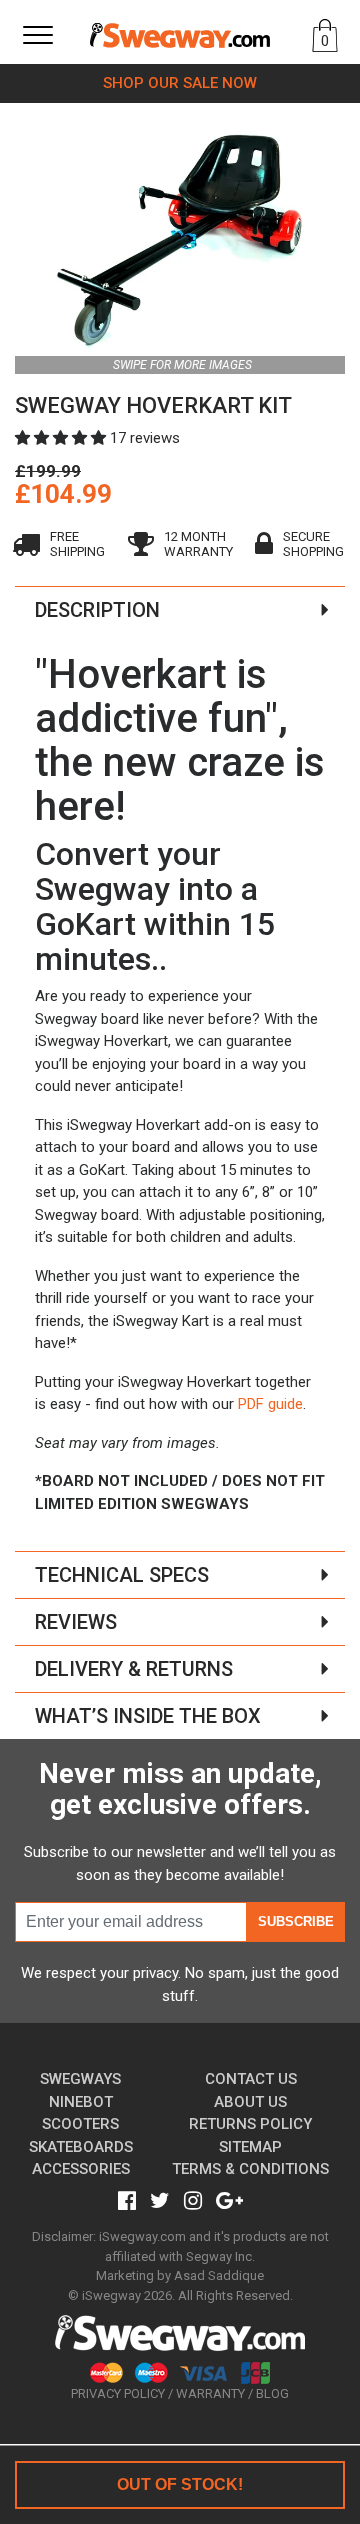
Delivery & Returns (134, 1669)
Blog (272, 2393)
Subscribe (296, 1921)
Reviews (76, 1622)
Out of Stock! (180, 2484)
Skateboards (81, 2147)
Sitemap (250, 2147)
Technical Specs (122, 1575)
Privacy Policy (118, 2393)
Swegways (80, 2079)
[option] (180, 239)
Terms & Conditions (250, 2169)
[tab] (180, 609)
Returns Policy (250, 2124)
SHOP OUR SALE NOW (180, 83)
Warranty (210, 2393)
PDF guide (270, 1404)
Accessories (81, 2169)
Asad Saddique (219, 2275)
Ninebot (81, 2102)
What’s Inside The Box (148, 1716)
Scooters (80, 2124)
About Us (250, 2102)
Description (97, 610)
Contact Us (251, 2079)
